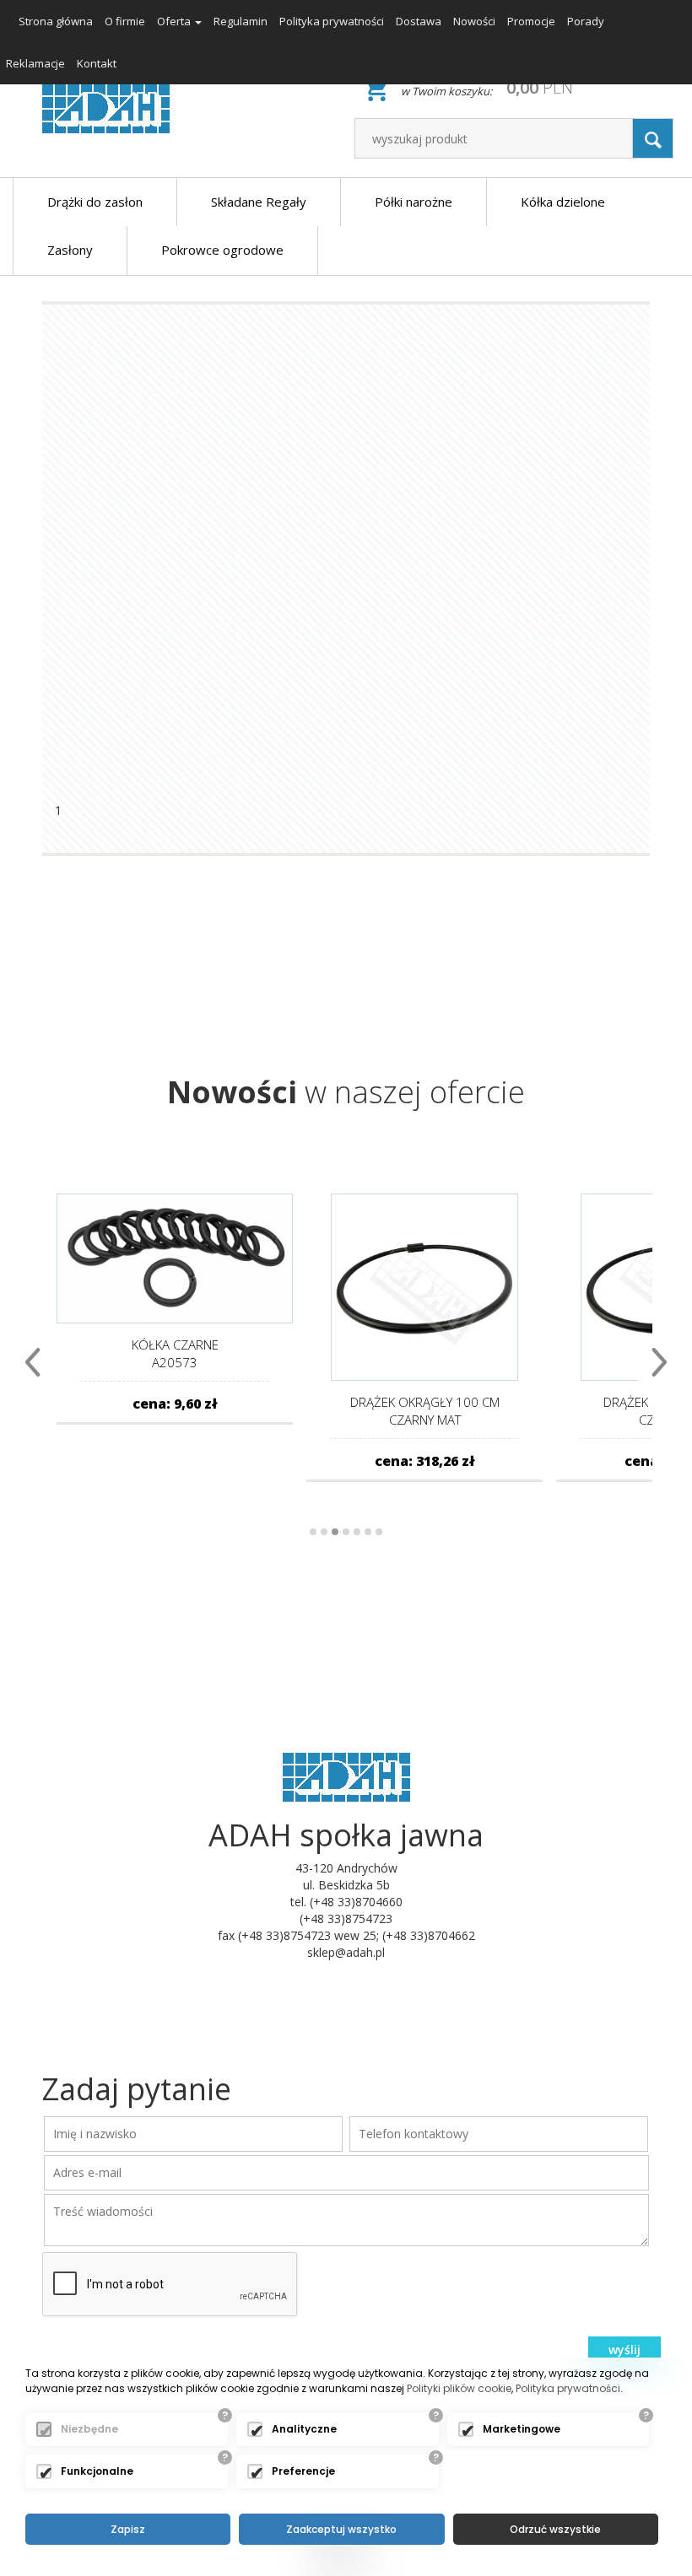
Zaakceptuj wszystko (341, 2529)
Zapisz (128, 2529)
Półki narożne (414, 202)
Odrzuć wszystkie (555, 2529)
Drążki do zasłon (95, 202)
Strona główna (56, 21)
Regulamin (241, 21)
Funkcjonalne (97, 2471)
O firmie (125, 21)
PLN (540, 87)
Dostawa (419, 21)
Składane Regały (259, 202)
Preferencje (303, 2471)
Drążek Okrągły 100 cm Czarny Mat (425, 1411)
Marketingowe (522, 2429)
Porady (586, 21)
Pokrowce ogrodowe (222, 250)
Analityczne (304, 2429)
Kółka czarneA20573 (175, 1353)
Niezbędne (89, 2429)
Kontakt (97, 63)
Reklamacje (35, 63)
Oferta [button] (175, 21)
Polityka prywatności (332, 21)
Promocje (531, 21)
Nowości (474, 21)
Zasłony (70, 250)
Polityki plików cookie (459, 2388)
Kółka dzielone (563, 202)
